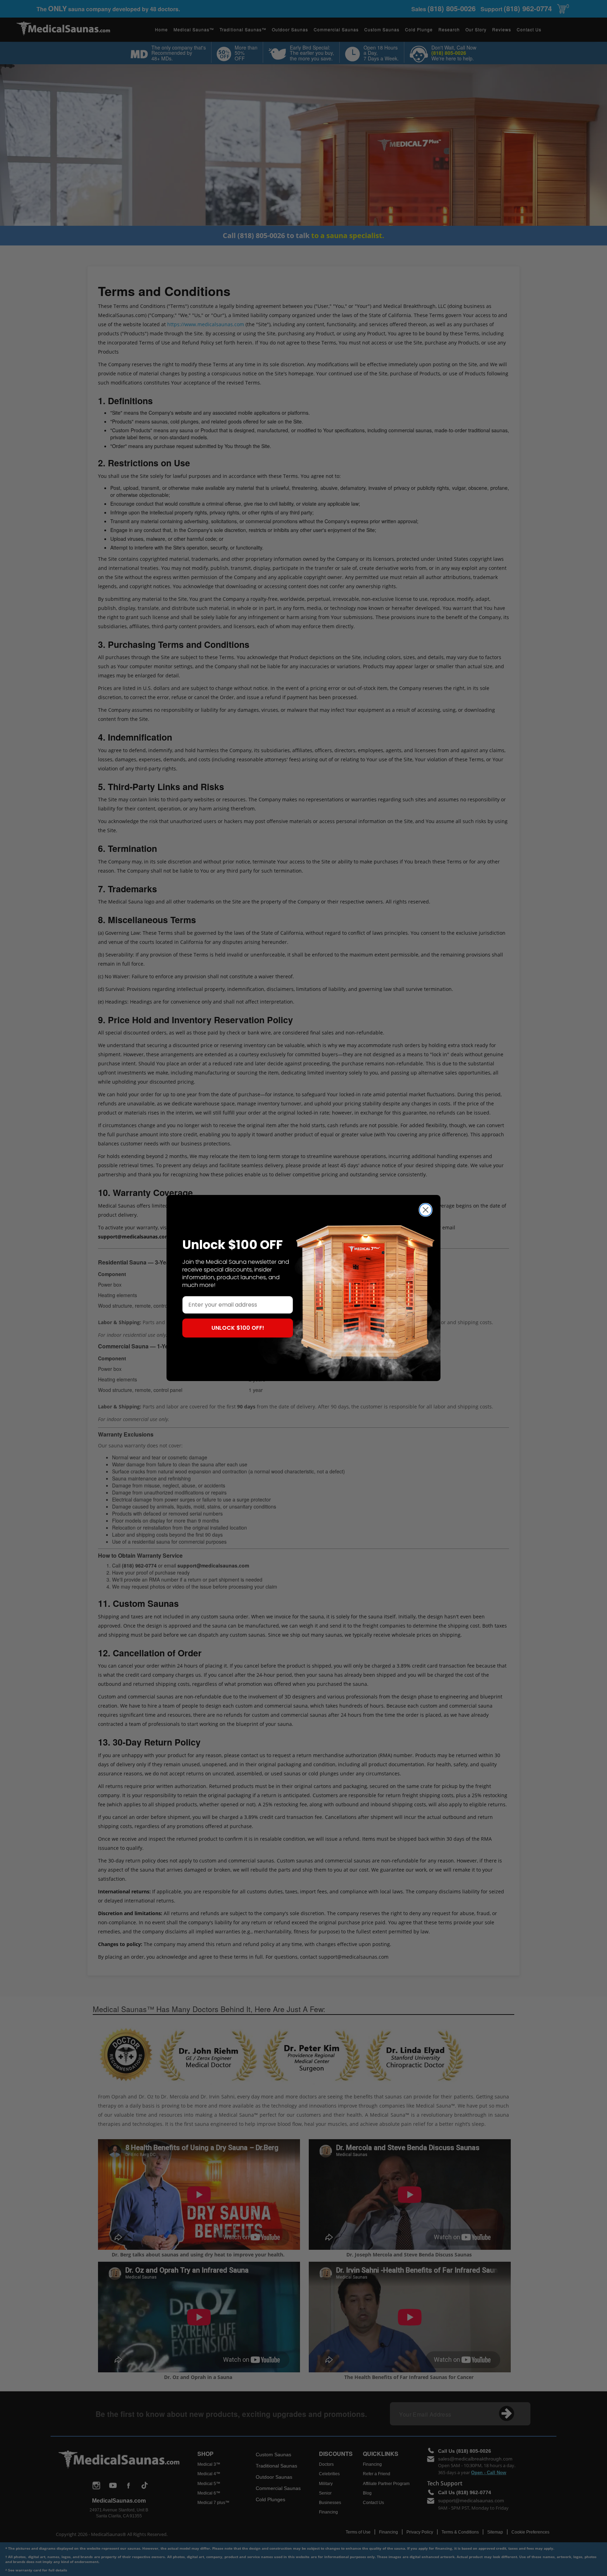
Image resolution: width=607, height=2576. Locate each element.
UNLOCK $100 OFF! (238, 1328)
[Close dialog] (426, 1210)
